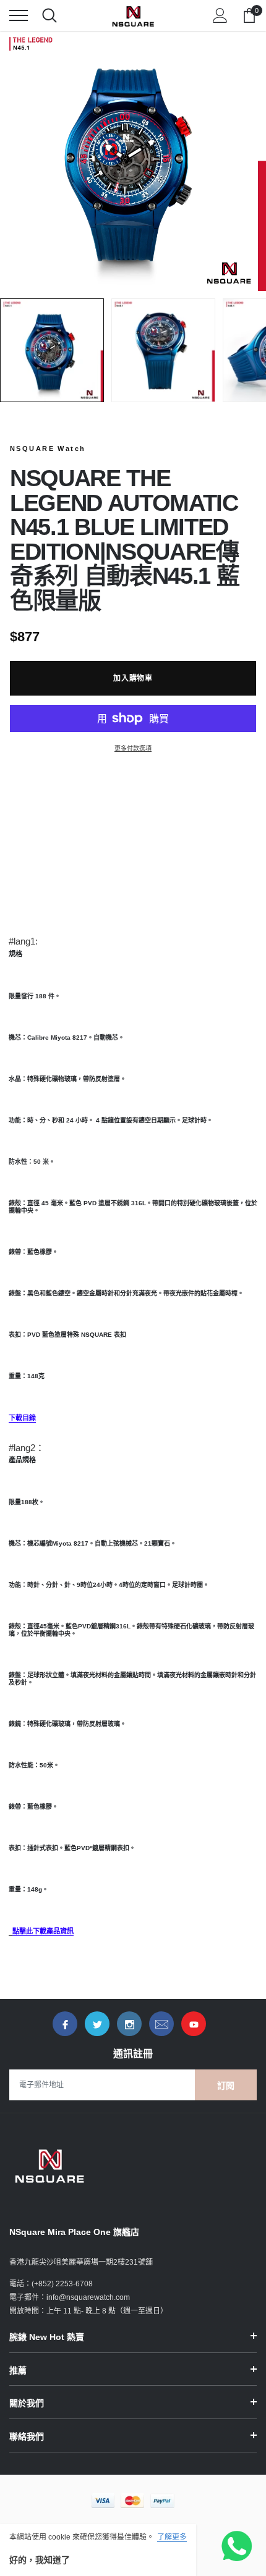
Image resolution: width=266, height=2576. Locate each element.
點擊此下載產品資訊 (43, 1931)
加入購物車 (133, 678)
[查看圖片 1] (52, 350)
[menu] (19, 15)
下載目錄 (22, 1418)
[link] (65, 2024)
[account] (220, 15)
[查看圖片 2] (163, 350)
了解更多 (172, 2537)
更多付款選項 (133, 748)
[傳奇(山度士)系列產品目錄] (11, 1932)
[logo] (133, 15)
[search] (49, 15)
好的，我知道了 (40, 2560)
